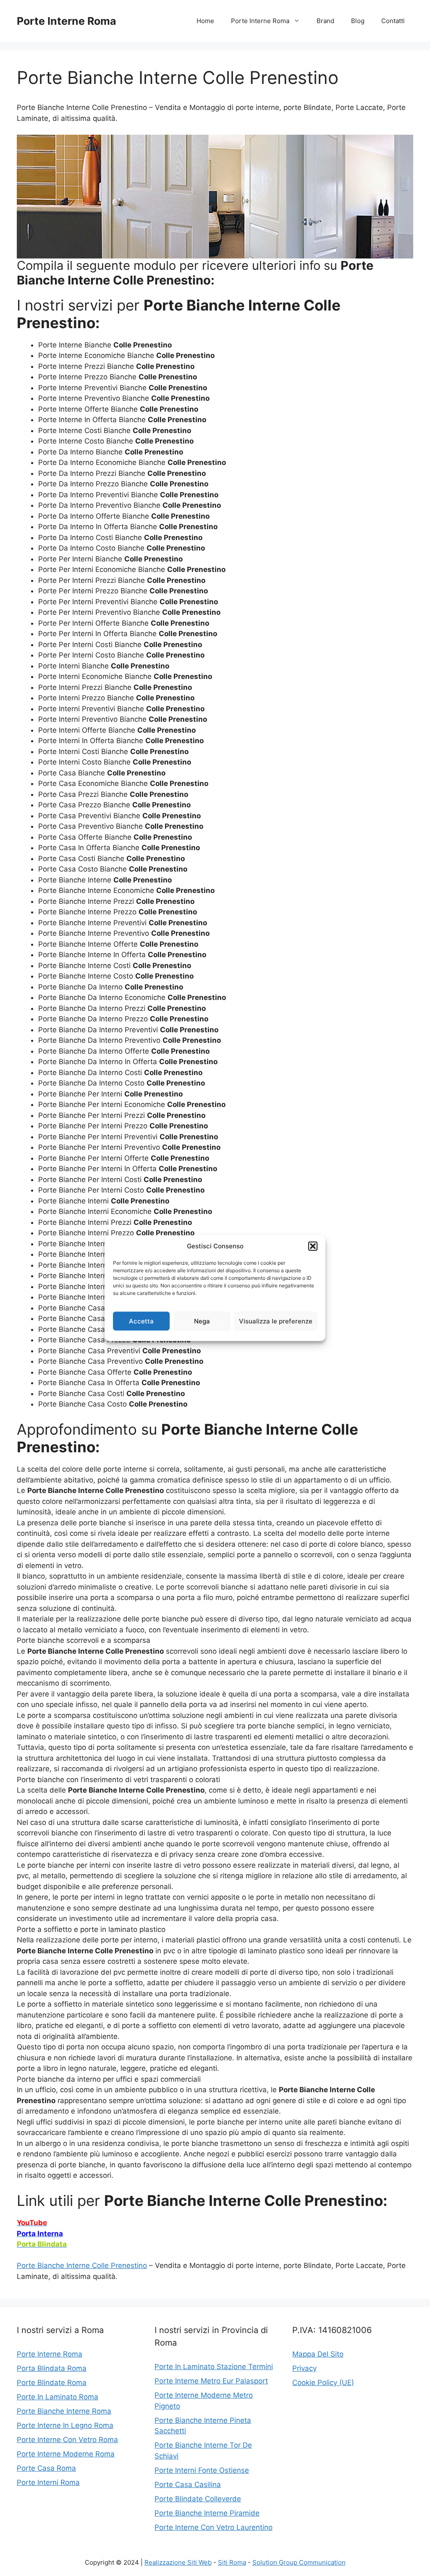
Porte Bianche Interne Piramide (207, 2513)
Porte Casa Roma (46, 2468)
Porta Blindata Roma (52, 2368)
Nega (202, 1321)
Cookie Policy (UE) (323, 2383)
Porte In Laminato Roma (58, 2397)
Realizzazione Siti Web (178, 2562)
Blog (358, 21)
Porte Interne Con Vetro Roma (67, 2440)
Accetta (141, 1321)
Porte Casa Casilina (188, 2485)
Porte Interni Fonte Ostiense (202, 2470)
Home (205, 21)
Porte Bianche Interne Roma (64, 2411)
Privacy (304, 2368)
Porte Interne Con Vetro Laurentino (214, 2527)
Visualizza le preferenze (276, 1321)
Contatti (393, 21)
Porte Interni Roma (48, 2482)
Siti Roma (232, 2562)
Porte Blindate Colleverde (198, 2499)
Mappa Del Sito (318, 2354)
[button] (313, 1246)
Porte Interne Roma (67, 21)
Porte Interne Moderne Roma (66, 2454)
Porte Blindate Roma (52, 2383)
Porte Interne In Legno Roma (65, 2425)
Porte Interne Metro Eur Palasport (211, 2381)
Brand (325, 21)
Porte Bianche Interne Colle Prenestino (82, 2265)
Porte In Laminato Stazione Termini (214, 2367)
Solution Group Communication (299, 2562)
